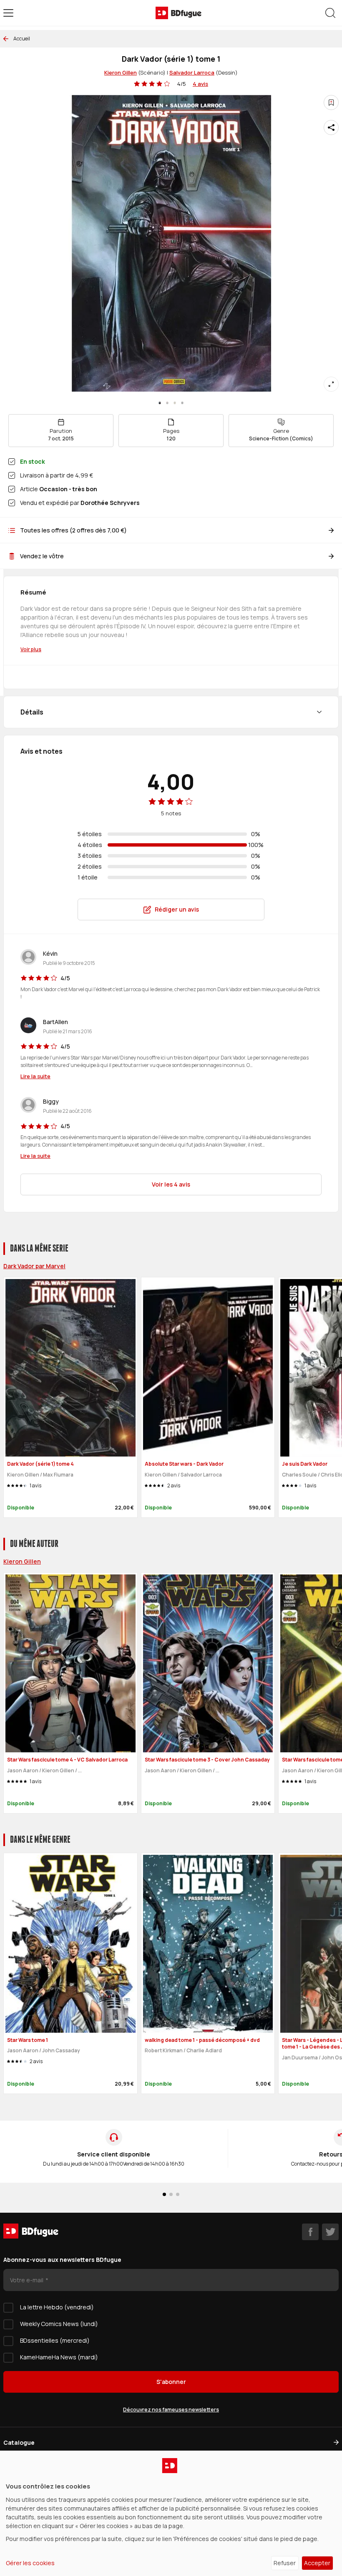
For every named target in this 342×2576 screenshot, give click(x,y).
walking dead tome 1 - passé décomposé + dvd (202, 2040)
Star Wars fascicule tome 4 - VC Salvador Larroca (67, 1760)
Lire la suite (35, 1076)
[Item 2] (175, 403)
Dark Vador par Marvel (34, 1266)
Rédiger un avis (177, 909)
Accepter (317, 2563)
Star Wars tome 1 (28, 2040)
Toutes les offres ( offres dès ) (73, 530)
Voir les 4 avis (171, 1184)
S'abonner (171, 2382)
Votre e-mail (27, 2280)
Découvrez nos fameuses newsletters (171, 2410)
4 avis (200, 84)
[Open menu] (8, 13)
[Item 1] (167, 403)
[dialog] (171, 2513)
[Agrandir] (331, 384)
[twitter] (330, 2232)
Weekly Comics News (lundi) (59, 2324)
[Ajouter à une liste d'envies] (331, 102)
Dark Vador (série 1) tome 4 (40, 1464)
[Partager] (331, 127)
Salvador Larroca (192, 72)
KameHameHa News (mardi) (59, 2357)
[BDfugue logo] (179, 13)
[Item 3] (182, 403)
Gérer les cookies (30, 2563)
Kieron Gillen (121, 72)
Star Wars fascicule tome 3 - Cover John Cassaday (207, 1760)
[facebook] (310, 2232)
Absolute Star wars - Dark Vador (184, 1464)
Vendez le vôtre (42, 556)
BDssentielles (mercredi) (55, 2340)
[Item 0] (160, 403)
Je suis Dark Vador (305, 1464)
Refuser (285, 2563)
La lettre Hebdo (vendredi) (57, 2307)
